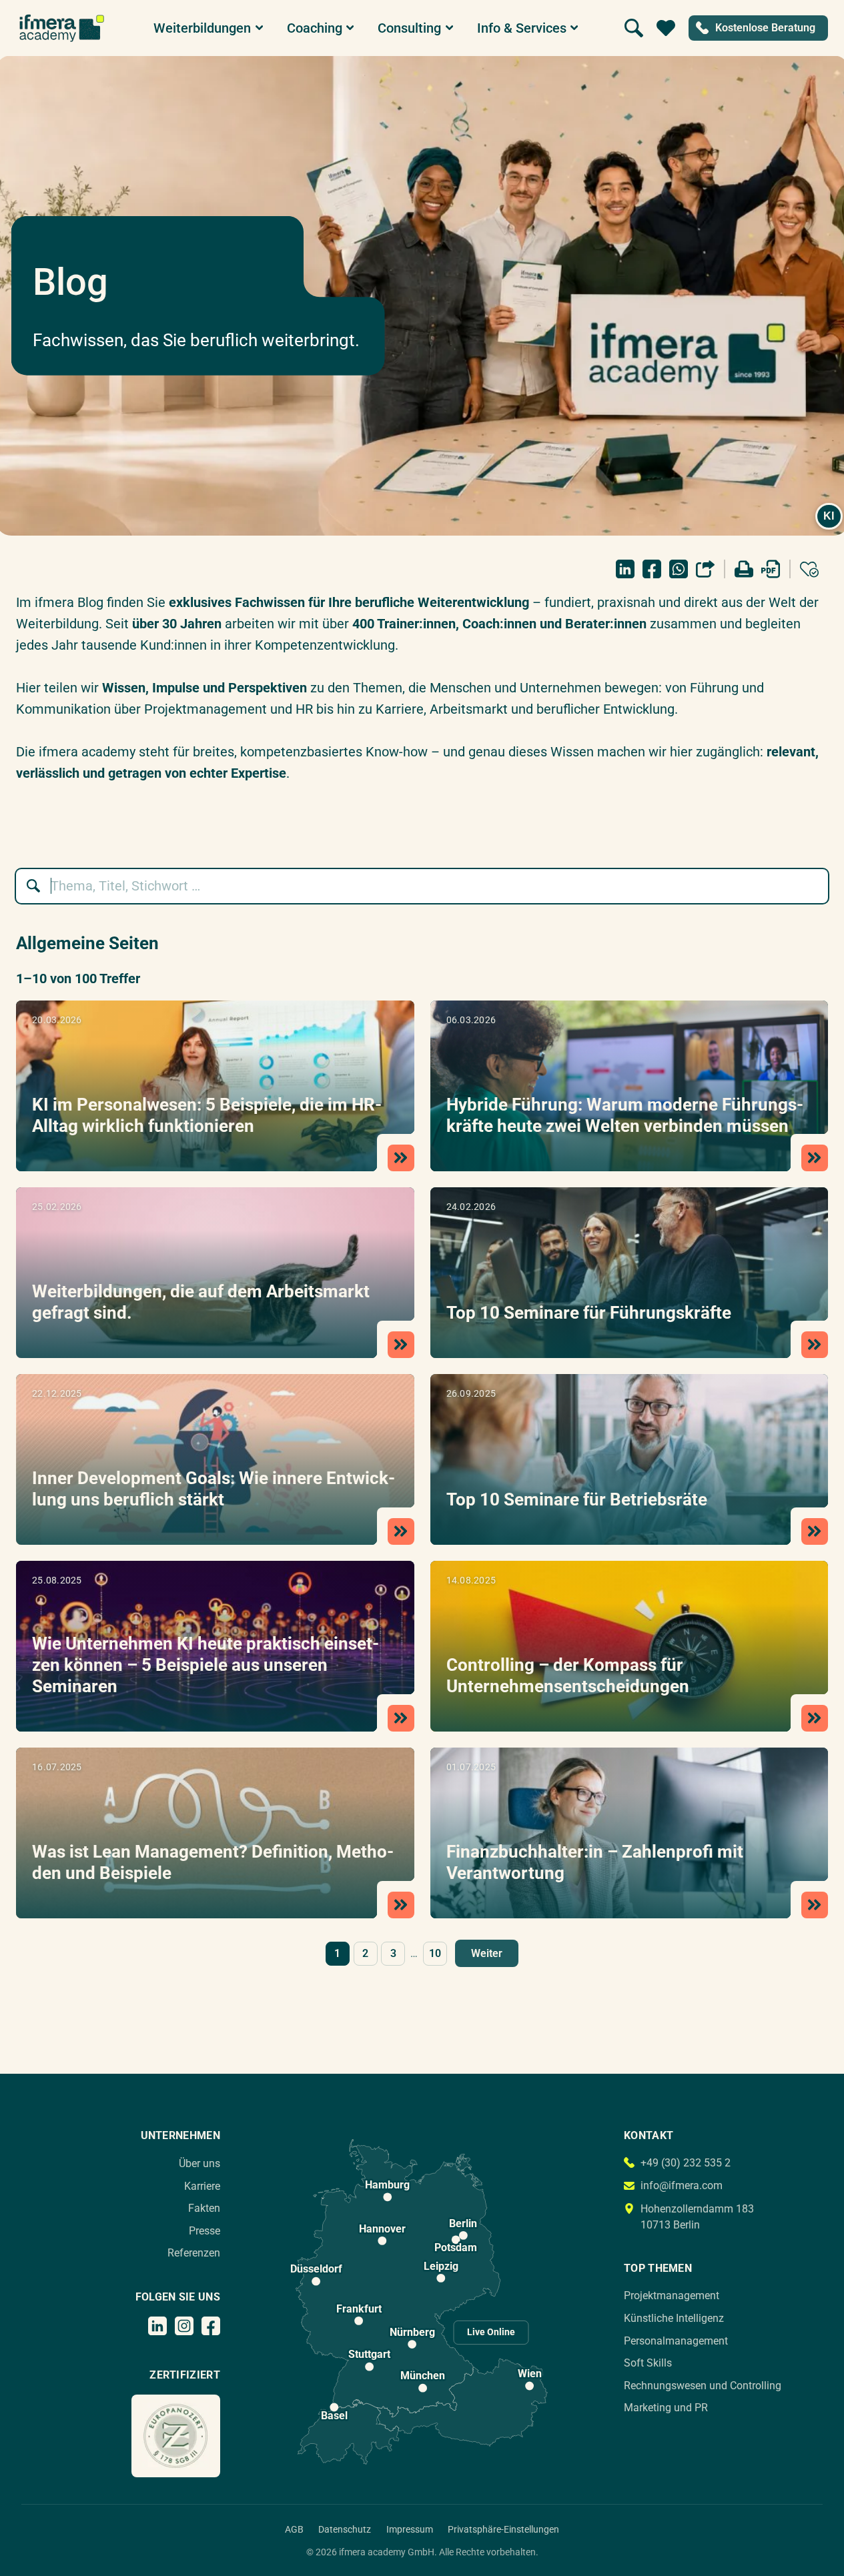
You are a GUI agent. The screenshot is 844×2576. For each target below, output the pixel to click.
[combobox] (429, 886)
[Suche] (634, 28)
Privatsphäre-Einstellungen (503, 2529)
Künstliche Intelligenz (674, 2318)
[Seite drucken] (744, 569)
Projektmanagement (672, 2296)
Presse (204, 2231)
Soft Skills (648, 2363)
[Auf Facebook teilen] (652, 569)
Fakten (204, 2208)
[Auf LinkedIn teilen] (625, 569)
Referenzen (194, 2253)
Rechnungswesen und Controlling (703, 2386)
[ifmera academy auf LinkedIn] (157, 2326)
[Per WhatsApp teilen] (679, 569)
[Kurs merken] (809, 569)
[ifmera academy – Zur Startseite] (62, 28)
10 (435, 1953)
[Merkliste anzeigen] (666, 28)
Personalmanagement (676, 2341)
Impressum (410, 2529)
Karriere (202, 2186)
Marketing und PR (666, 2408)
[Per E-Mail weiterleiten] (705, 569)
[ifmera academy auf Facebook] (211, 2326)
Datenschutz (345, 2529)
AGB (294, 2529)
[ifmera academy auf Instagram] (184, 2326)
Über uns (199, 2163)
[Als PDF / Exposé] (771, 569)
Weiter (487, 1953)
